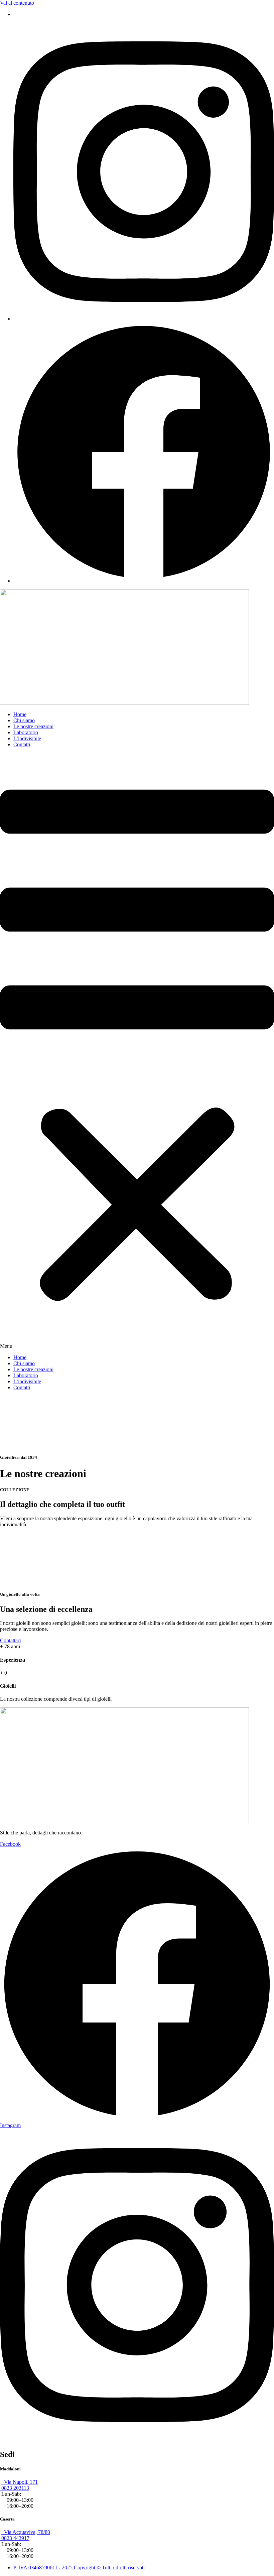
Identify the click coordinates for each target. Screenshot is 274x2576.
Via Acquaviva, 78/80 (26, 2532)
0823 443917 (15, 2538)
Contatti (22, 744)
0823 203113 (15, 2488)
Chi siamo (24, 720)
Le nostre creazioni (33, 726)
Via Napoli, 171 (20, 2482)
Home (20, 714)
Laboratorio (26, 732)
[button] (137, 1051)
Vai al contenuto (17, 3)
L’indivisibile (27, 738)
